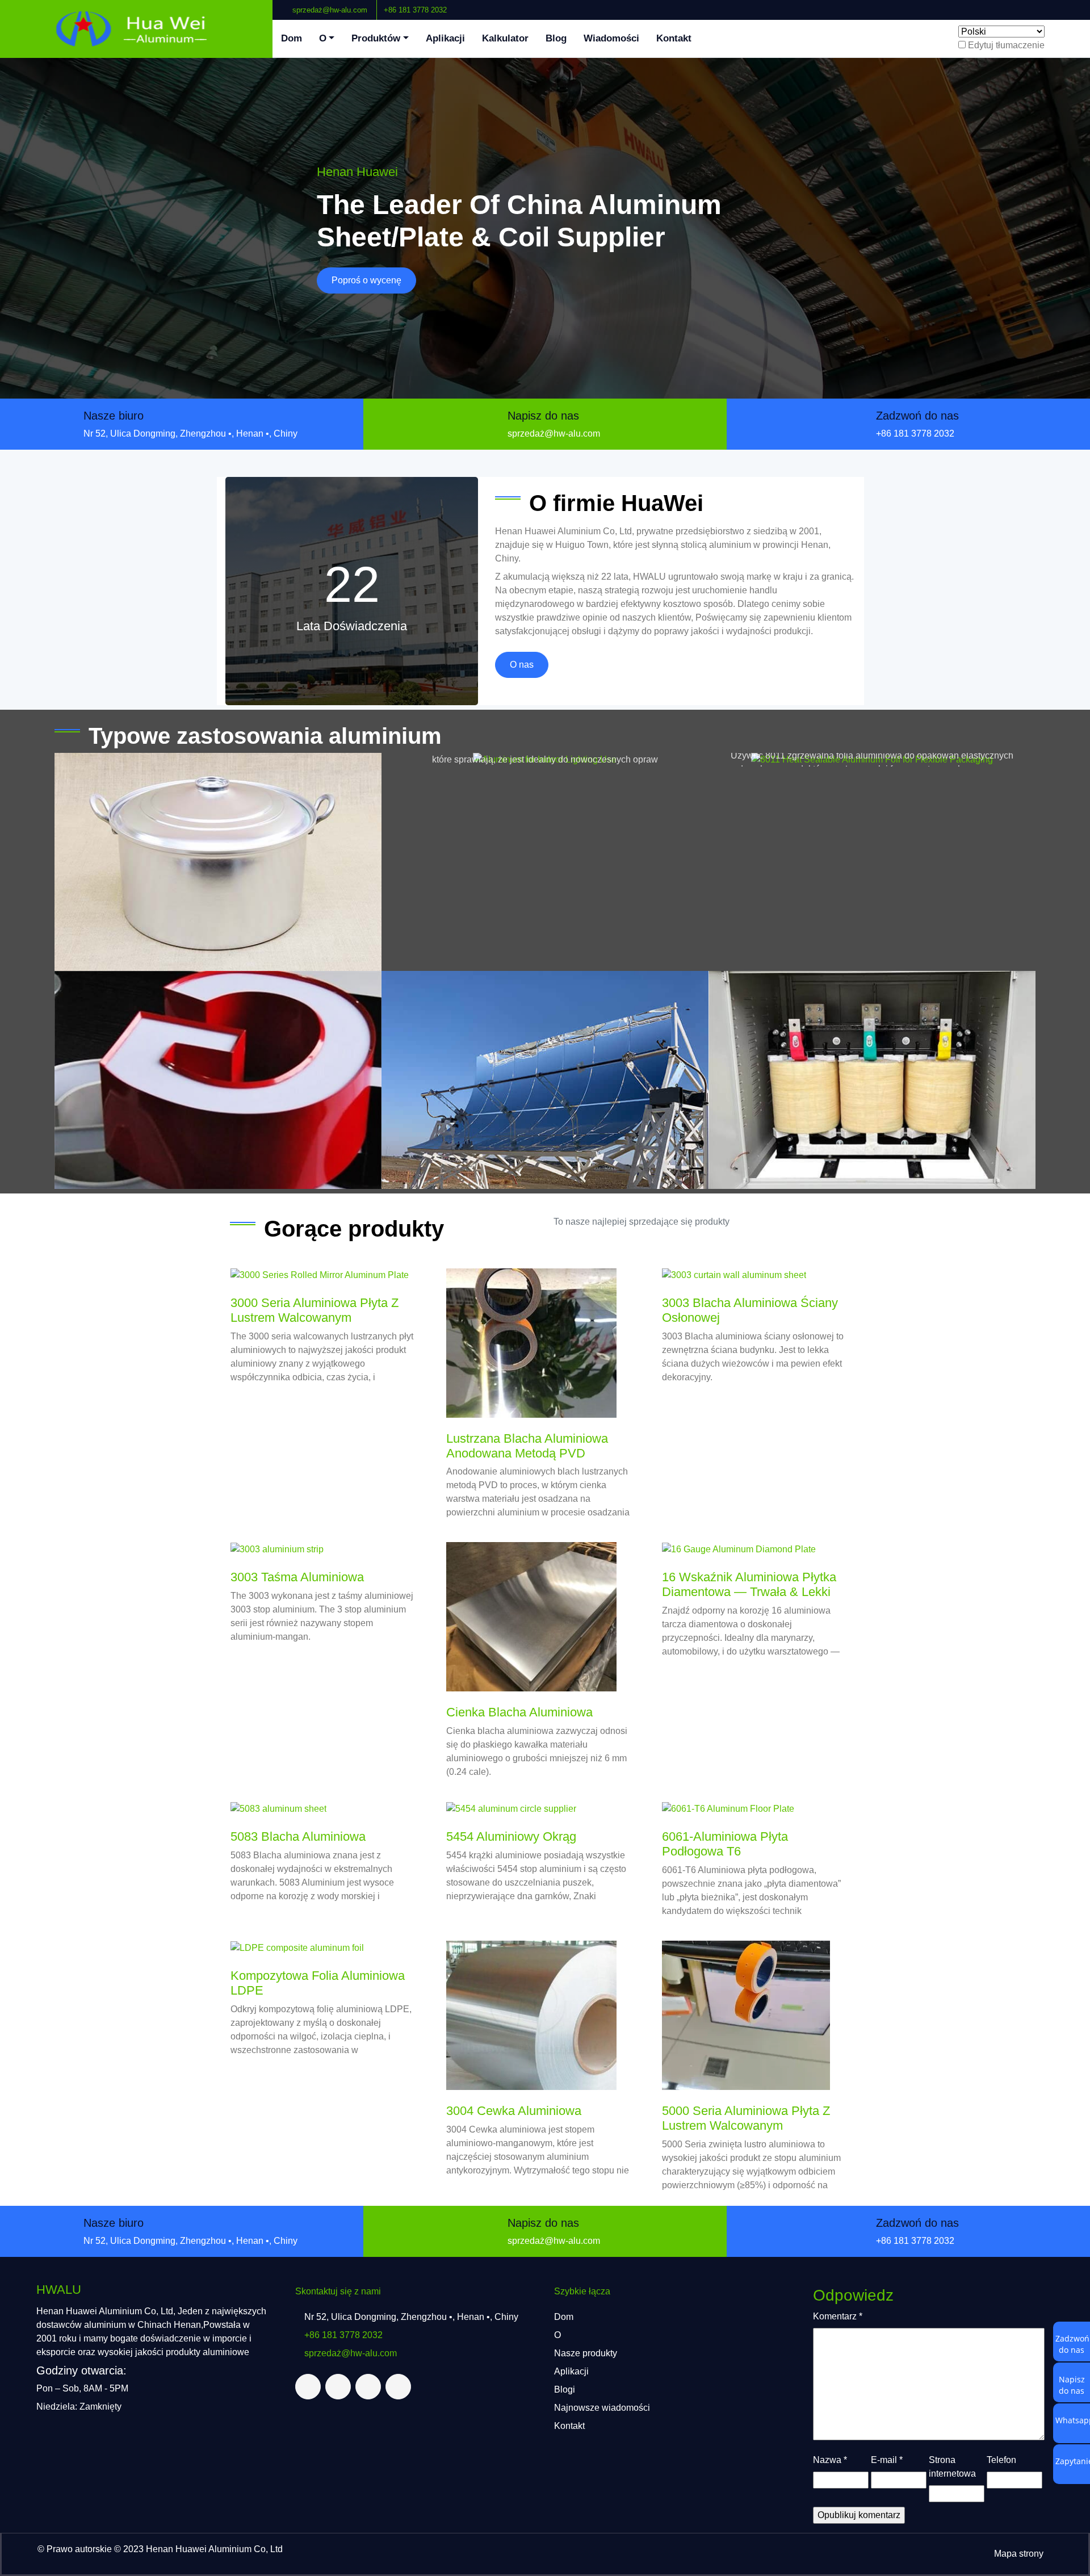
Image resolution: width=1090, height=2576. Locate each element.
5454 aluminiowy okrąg (511, 1836)
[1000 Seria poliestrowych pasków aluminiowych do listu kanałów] (218, 1080)
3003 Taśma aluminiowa (297, 1577)
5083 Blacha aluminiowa (298, 1836)
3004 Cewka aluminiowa (514, 2111)
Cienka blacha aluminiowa (519, 1712)
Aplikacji (445, 38)
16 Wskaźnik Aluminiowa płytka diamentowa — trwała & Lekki (749, 1584)
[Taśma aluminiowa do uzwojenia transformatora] (872, 1080)
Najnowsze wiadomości (602, 2408)
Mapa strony (1019, 2554)
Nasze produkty (586, 2353)
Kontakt (674, 38)
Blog (556, 38)
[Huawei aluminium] (136, 29)
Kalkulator (505, 38)
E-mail (887, 2460)
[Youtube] (1072, 5)
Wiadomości (611, 38)
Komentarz (838, 2316)
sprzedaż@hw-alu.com (329, 10)
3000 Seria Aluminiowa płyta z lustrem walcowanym (315, 1310)
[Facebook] (1045, 5)
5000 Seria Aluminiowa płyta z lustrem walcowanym (746, 2118)
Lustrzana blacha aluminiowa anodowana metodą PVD (527, 1446)
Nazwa (830, 2460)
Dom (292, 38)
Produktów (376, 38)
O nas (522, 665)
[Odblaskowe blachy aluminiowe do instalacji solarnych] (545, 1080)
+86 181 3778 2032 (415, 10)
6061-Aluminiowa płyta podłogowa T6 (725, 1844)
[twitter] (1054, 5)
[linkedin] (1063, 5)
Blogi (565, 2389)
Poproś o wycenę (366, 280)
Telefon (1001, 2460)
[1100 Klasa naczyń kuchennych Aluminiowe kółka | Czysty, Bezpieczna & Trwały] (218, 862)
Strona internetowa (952, 2467)
